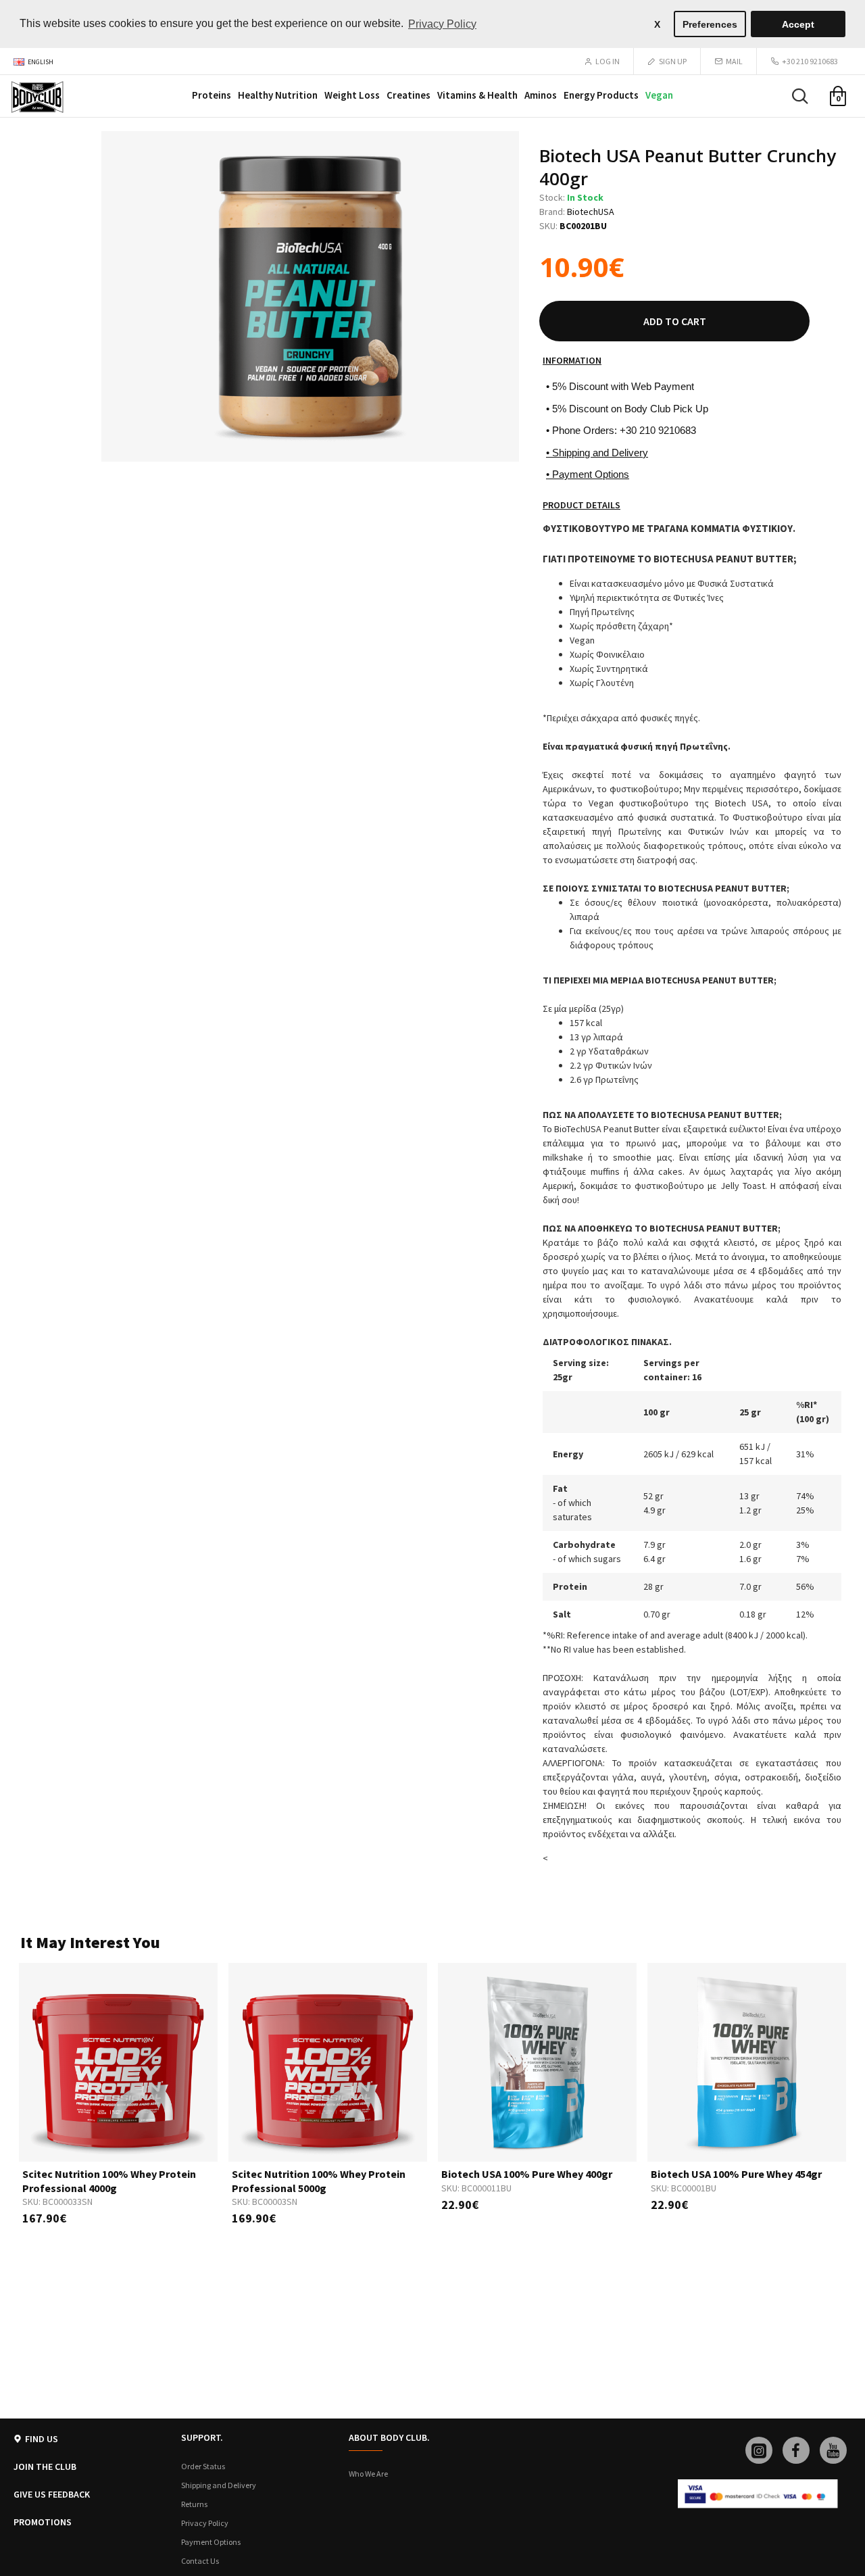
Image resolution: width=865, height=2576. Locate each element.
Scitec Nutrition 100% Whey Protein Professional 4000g (109, 2181)
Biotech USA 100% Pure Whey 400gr (527, 2174)
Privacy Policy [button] (442, 24)
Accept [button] (798, 24)
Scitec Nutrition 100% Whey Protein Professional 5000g (319, 2181)
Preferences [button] (710, 24)
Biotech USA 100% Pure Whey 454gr (736, 2174)
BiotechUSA (591, 212)
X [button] (657, 24)
